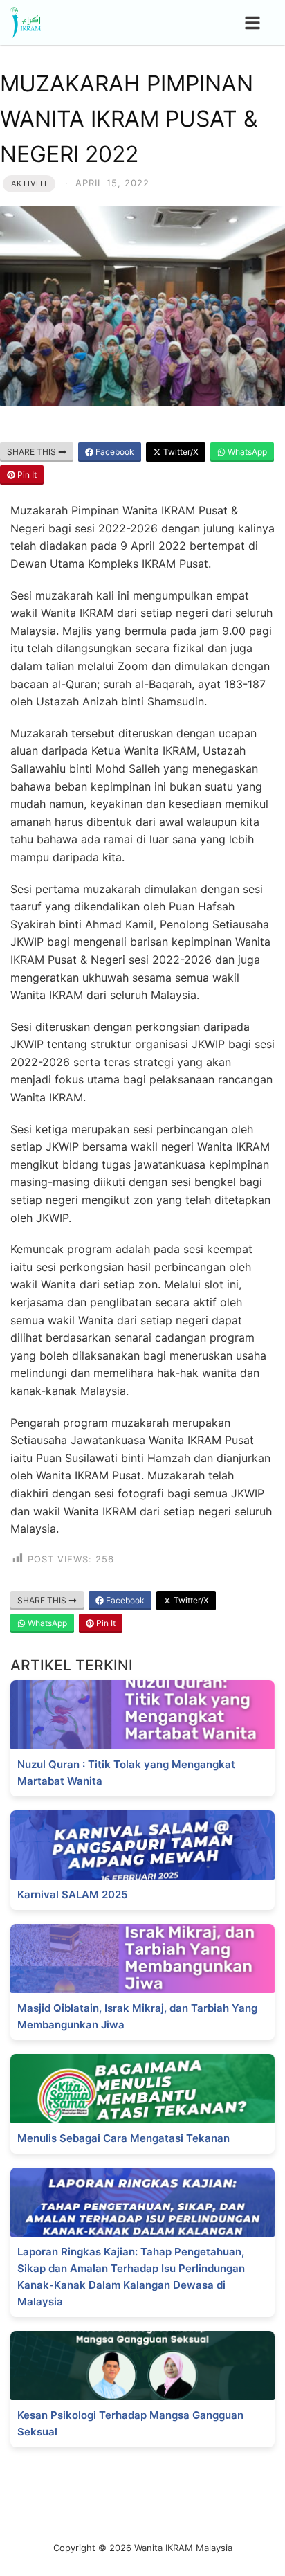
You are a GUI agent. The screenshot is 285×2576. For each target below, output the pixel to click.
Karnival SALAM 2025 (72, 1894)
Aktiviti (29, 183)
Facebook (114, 452)
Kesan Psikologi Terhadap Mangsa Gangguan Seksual (130, 2423)
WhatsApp (246, 452)
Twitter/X (180, 452)
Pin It (26, 475)
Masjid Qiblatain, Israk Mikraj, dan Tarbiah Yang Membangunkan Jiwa (137, 2016)
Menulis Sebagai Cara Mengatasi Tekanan (123, 2138)
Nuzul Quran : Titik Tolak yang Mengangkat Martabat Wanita (126, 1773)
